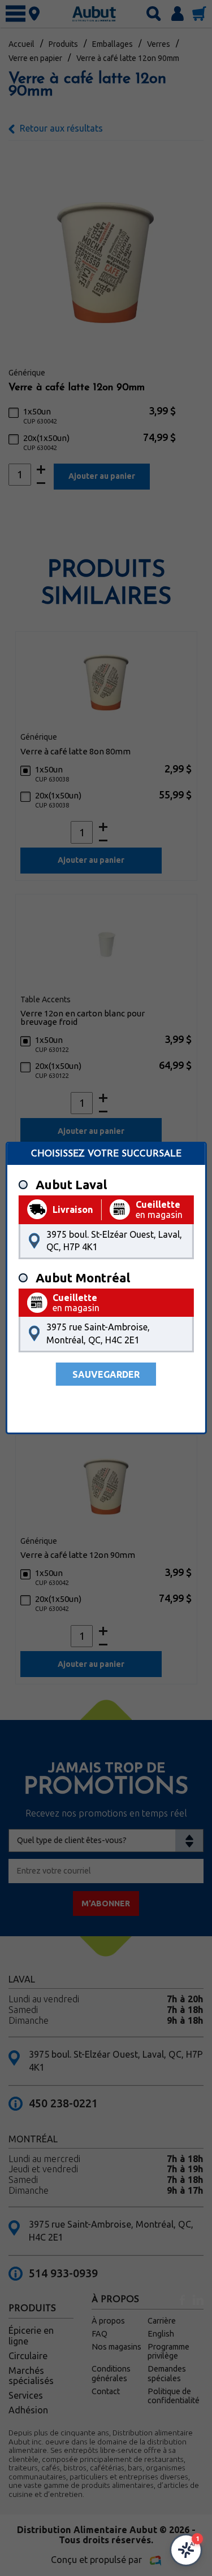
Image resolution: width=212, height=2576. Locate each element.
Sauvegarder (106, 1374)
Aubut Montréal (83, 1278)
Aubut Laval (71, 1185)
